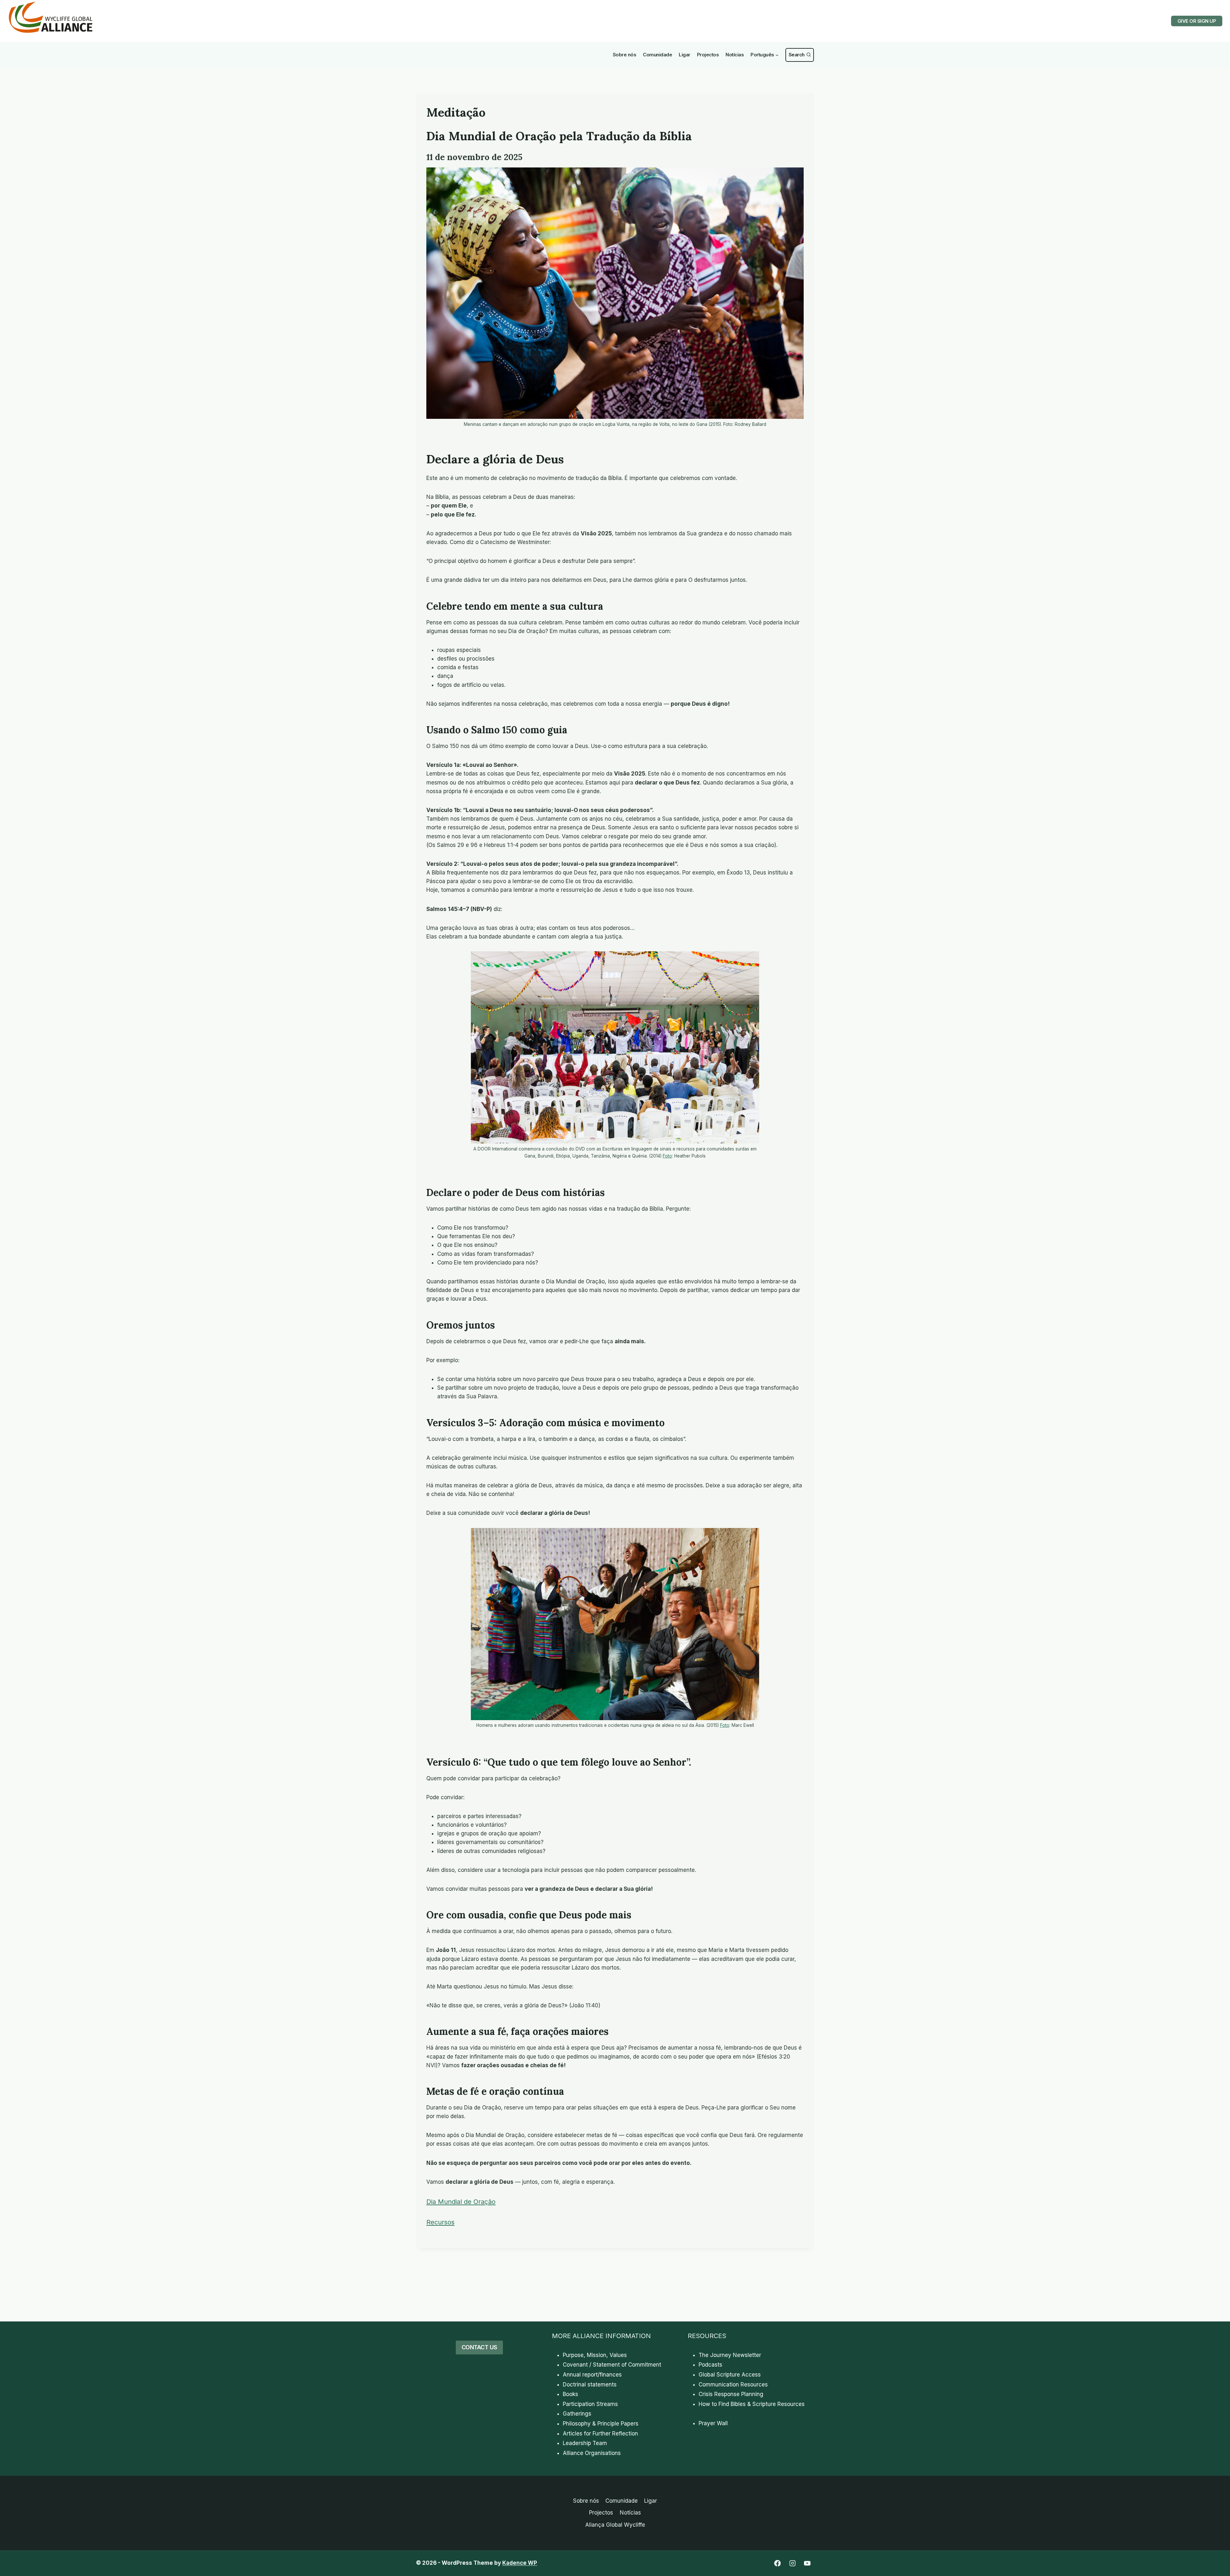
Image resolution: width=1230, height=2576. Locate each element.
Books (570, 2394)
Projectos (708, 55)
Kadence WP (520, 2563)
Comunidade (657, 55)
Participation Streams (590, 2404)
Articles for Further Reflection (600, 2434)
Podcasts (710, 2365)
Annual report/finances (592, 2375)
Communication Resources (733, 2385)
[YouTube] (807, 2563)
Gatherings (577, 2414)
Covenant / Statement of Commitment (612, 2365)
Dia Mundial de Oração (461, 2202)
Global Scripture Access (730, 2375)
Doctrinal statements (590, 2385)
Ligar (685, 55)
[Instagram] (792, 2563)
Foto (667, 1156)
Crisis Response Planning (731, 2394)
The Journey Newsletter (730, 2355)
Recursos (440, 2222)
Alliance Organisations (592, 2453)
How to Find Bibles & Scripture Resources (752, 2404)
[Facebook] (777, 2563)
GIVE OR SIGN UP (1197, 21)
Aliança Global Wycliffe (615, 2525)
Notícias (735, 55)
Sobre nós (625, 55)
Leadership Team (585, 2443)
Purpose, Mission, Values (595, 2355)
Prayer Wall (713, 2423)
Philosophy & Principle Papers (601, 2424)
